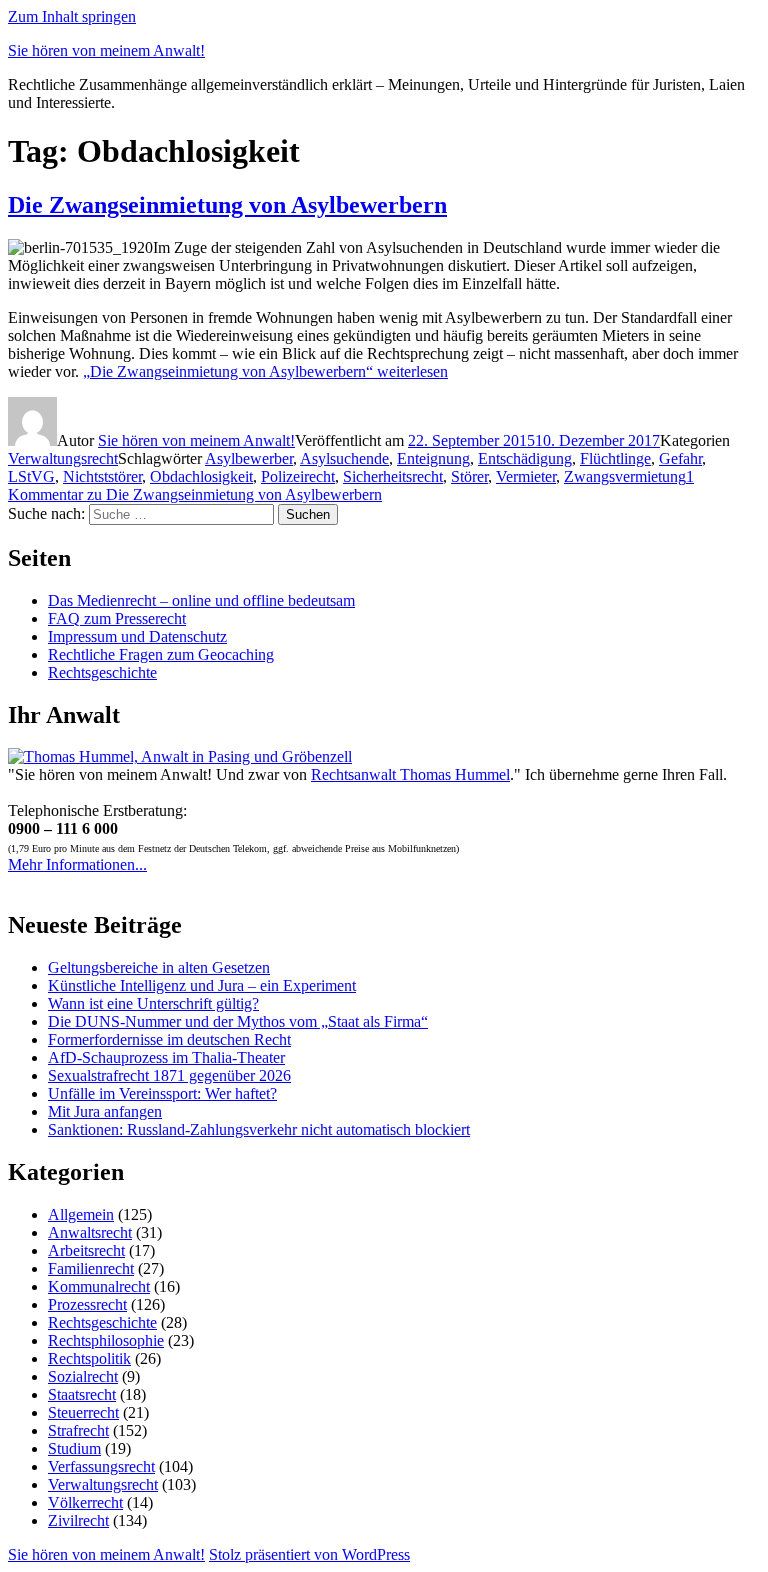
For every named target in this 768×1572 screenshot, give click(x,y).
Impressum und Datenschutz (137, 636)
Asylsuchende (344, 458)
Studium (74, 1448)
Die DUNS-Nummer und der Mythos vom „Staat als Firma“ (238, 1021)
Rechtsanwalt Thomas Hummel (410, 774)
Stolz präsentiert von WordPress (309, 1554)
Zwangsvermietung (625, 476)
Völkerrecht (85, 1502)
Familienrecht (91, 1268)
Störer (469, 476)
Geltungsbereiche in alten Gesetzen (159, 967)
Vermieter (526, 476)
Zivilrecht (78, 1520)
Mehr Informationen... (77, 864)
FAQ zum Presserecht (117, 618)
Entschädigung (525, 458)
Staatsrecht (82, 1394)
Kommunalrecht (99, 1286)
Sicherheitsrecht (393, 476)
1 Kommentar (351, 485)
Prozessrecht (87, 1304)
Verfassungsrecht (101, 1466)
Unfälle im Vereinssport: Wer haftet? (162, 1093)
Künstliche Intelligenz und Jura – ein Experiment (202, 985)
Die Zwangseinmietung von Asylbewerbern (227, 205)
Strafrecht (78, 1430)
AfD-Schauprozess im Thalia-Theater (166, 1057)
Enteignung (433, 458)
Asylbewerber (249, 458)
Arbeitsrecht (86, 1250)
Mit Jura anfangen (105, 1111)
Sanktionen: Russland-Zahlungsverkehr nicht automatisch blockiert (259, 1129)
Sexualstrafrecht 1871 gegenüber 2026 (169, 1075)
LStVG (31, 476)
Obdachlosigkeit (201, 476)
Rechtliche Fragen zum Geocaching (161, 654)
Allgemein (81, 1214)
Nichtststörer (102, 476)
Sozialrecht (83, 1376)
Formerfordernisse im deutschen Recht (169, 1039)
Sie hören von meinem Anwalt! (106, 50)
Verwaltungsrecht (63, 458)
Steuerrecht (83, 1412)
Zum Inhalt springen (72, 16)
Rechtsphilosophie (106, 1340)
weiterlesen (265, 371)
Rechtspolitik (89, 1358)
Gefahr (680, 458)
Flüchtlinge (615, 458)
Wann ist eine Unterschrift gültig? (153, 1003)
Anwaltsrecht (90, 1232)
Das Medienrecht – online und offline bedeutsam (201, 600)
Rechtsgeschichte (102, 672)
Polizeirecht (298, 476)
